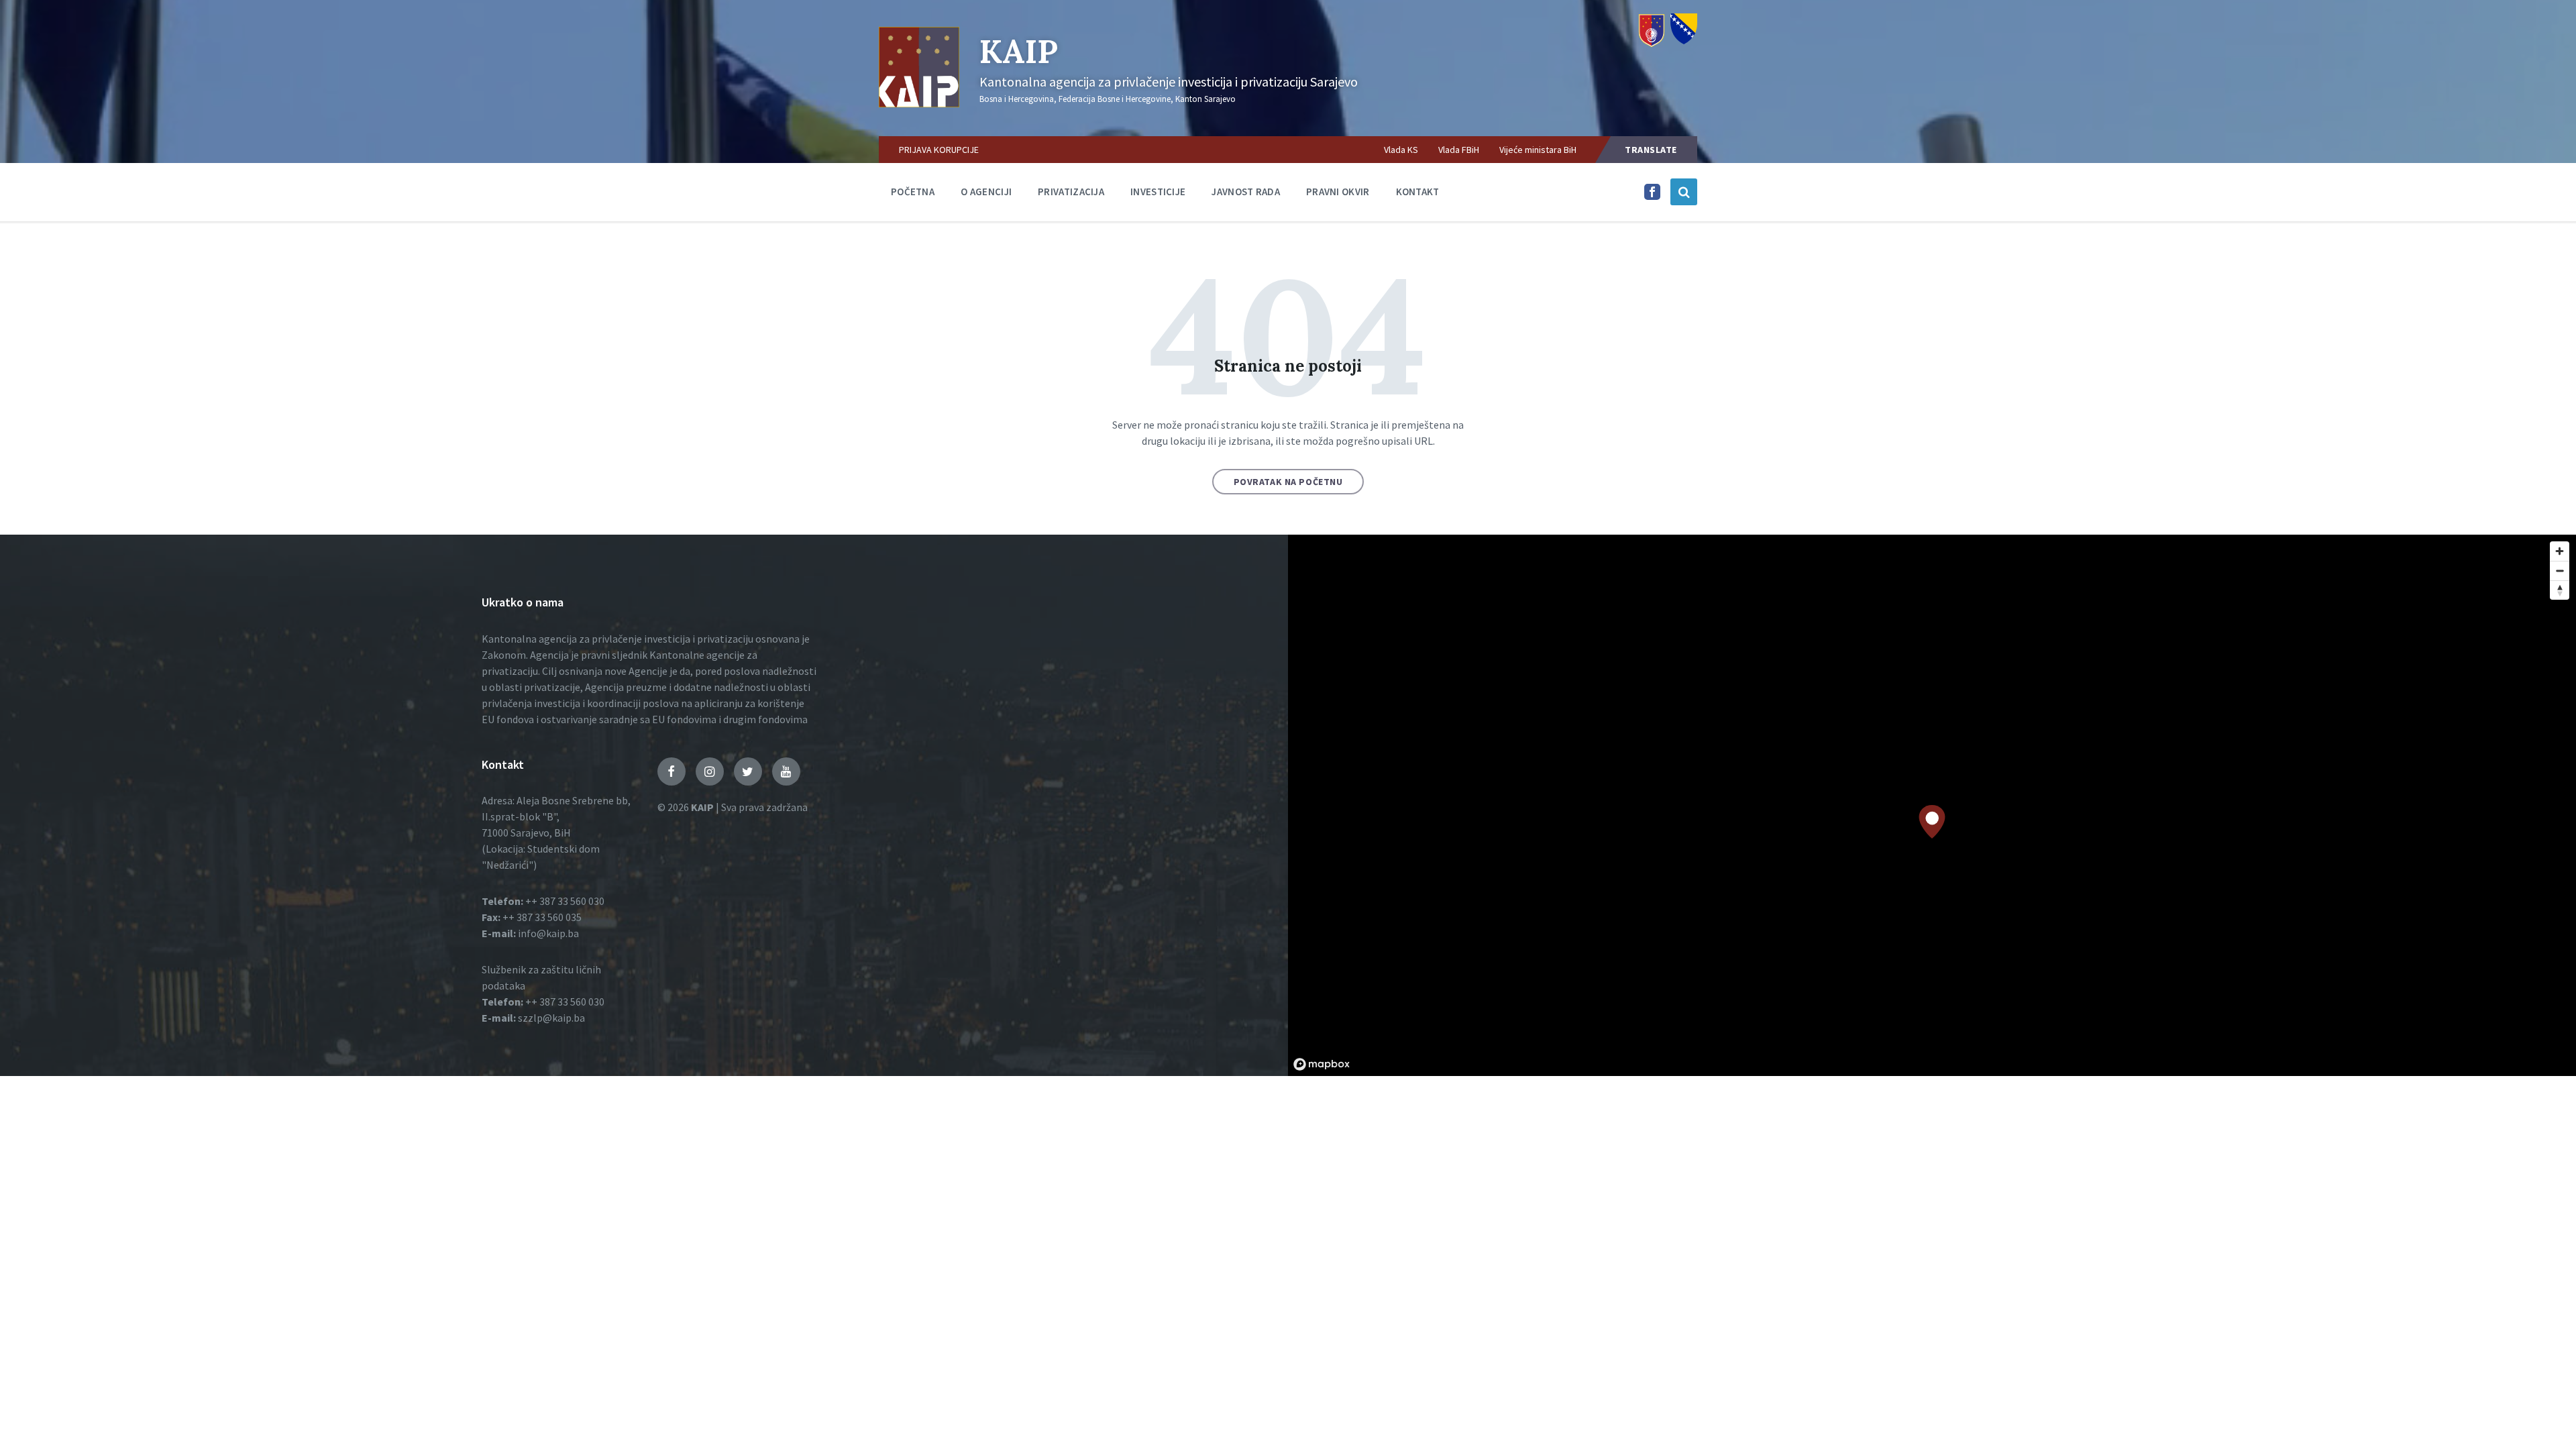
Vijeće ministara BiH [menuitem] (1538, 150)
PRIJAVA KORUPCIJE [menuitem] (939, 150)
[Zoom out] (2560, 571)
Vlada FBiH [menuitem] (1459, 150)
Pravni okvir (1338, 192)
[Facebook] (1652, 196)
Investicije (1158, 192)
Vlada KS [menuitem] (1401, 150)
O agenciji (986, 192)
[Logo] (919, 103)
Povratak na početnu (1288, 482)
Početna (913, 192)
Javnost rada (1246, 192)
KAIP (1019, 51)
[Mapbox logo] (1322, 1064)
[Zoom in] (2560, 551)
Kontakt (1418, 192)
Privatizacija (1071, 192)
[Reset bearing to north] (2560, 590)
